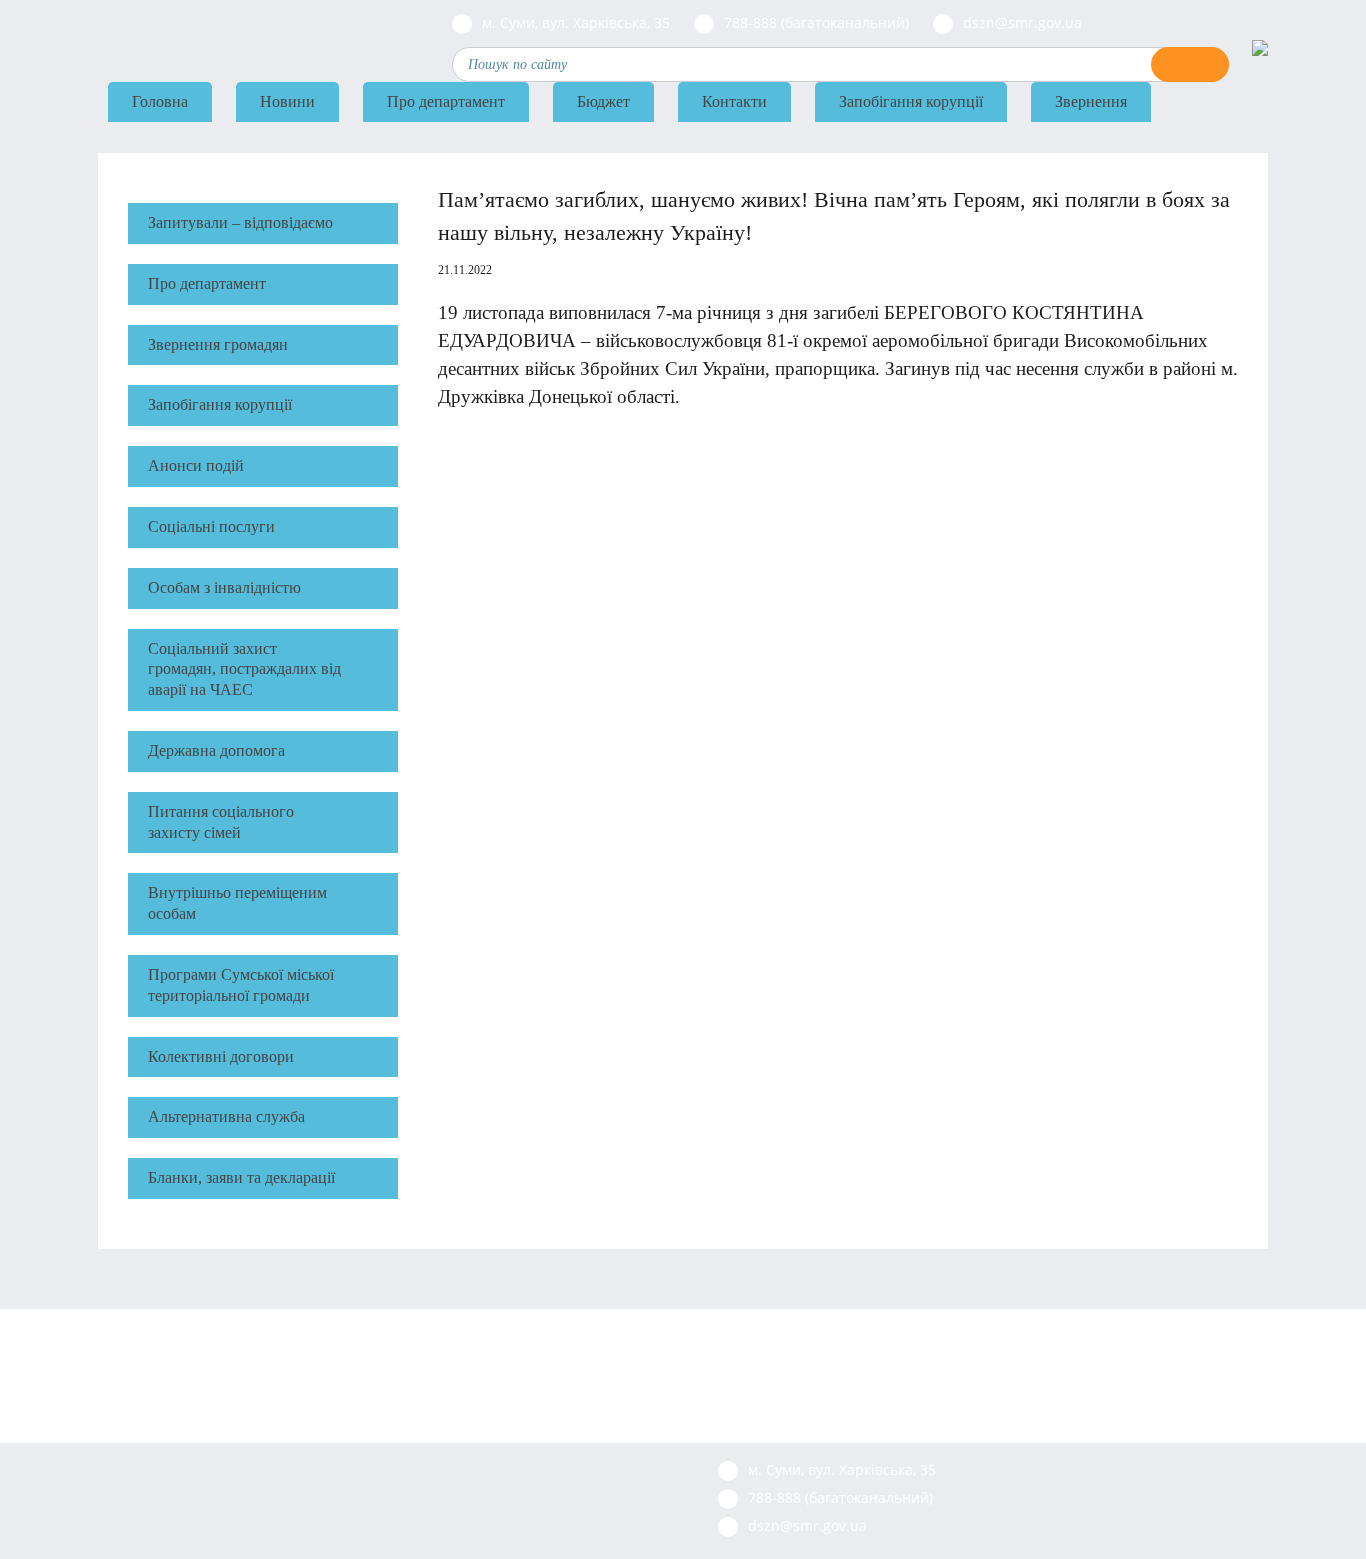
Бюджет (603, 101)
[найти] (1190, 64)
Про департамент (446, 101)
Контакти (734, 101)
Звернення (1091, 101)
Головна (160, 101)
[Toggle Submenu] (373, 284)
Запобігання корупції (911, 101)
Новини (287, 101)
